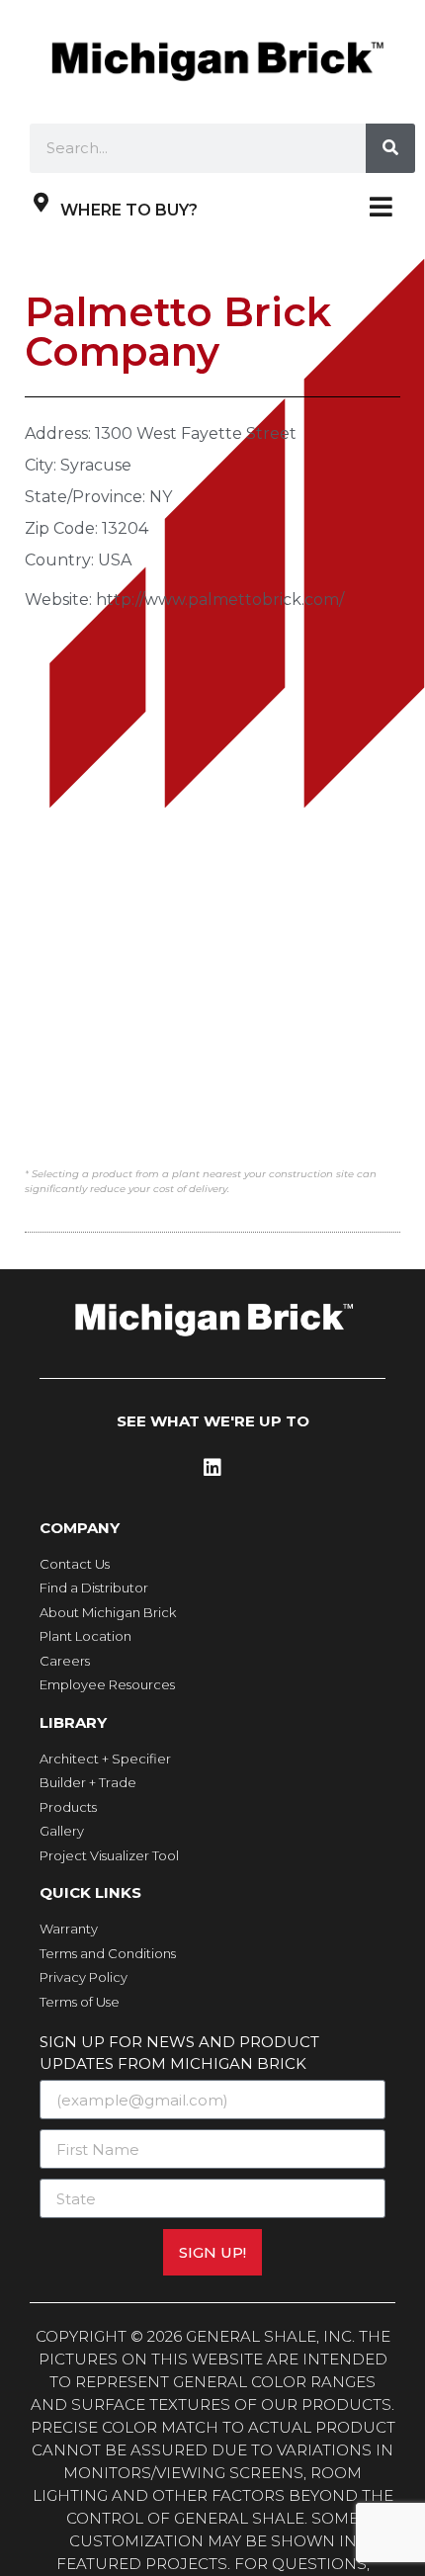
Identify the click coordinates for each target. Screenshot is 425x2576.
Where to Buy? (129, 210)
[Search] (390, 148)
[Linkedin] (212, 1468)
